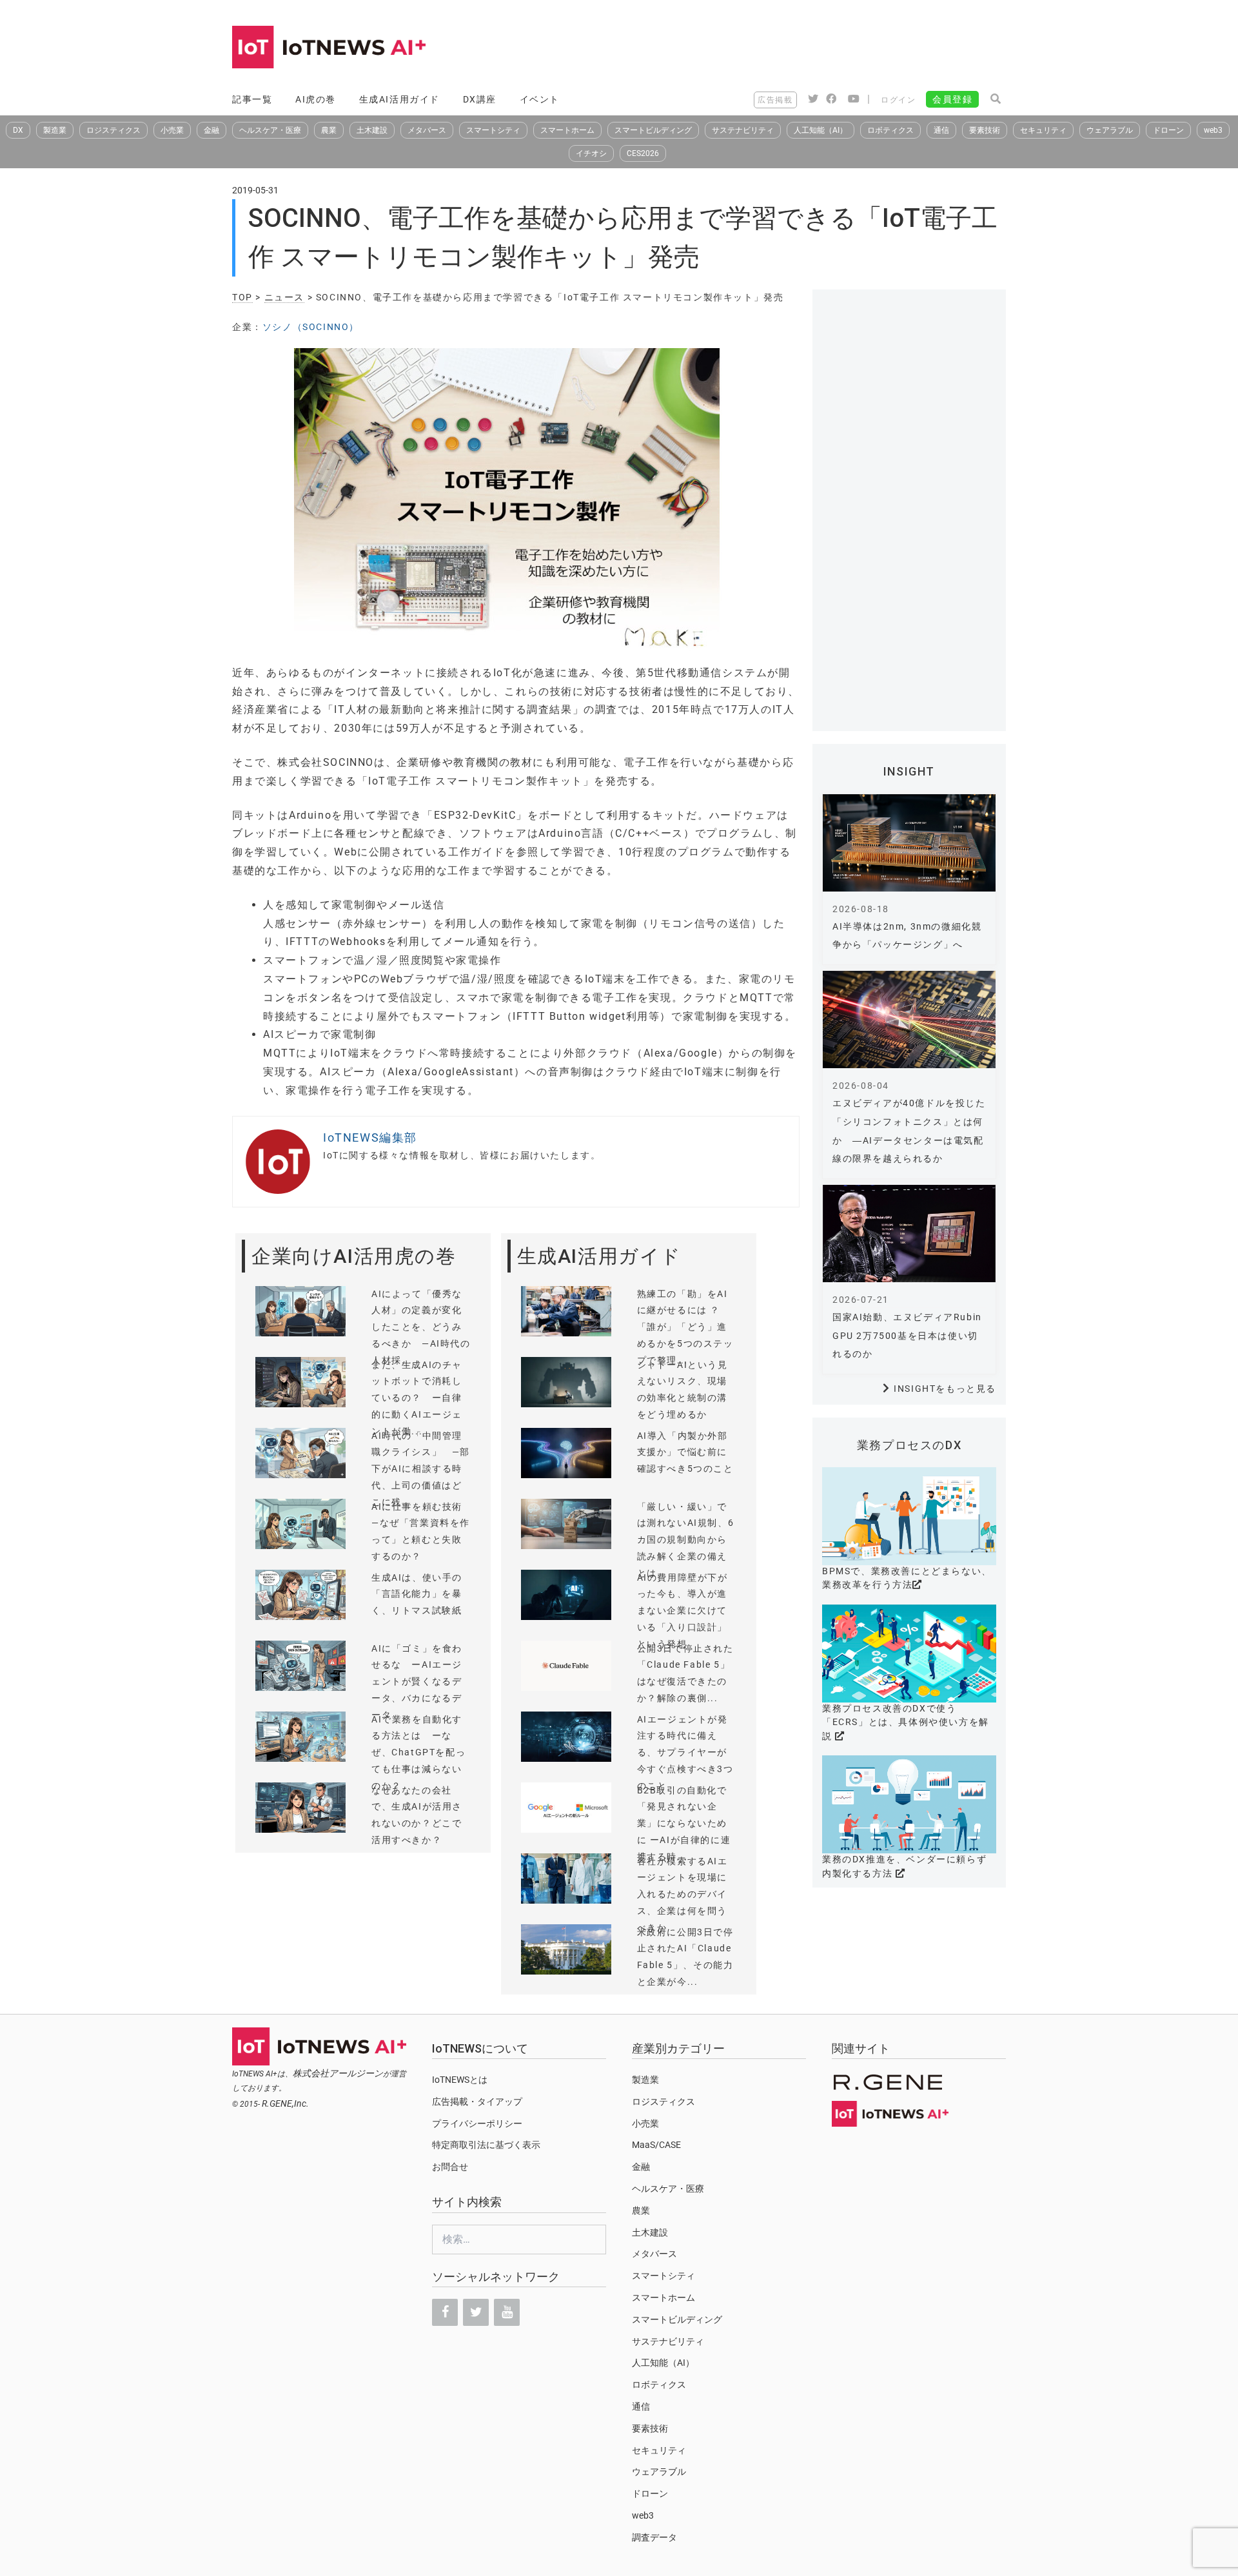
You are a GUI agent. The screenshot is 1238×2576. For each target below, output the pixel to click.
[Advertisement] (771, 48)
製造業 (55, 130)
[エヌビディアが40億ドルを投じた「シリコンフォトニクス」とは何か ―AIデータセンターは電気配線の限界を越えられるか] (909, 1020)
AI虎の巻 (316, 99)
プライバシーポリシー (477, 2123)
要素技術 (985, 130)
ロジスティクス (113, 130)
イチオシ (591, 153)
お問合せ (450, 2167)
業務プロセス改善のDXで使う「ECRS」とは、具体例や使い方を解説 (906, 1722)
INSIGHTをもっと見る (945, 1389)
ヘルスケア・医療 (270, 130)
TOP (242, 297)
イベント (540, 99)
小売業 (172, 130)
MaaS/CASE (656, 2145)
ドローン (1168, 130)
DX (18, 130)
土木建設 (372, 130)
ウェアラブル (1110, 130)
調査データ (654, 2537)
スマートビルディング (653, 130)
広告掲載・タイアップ (477, 2102)
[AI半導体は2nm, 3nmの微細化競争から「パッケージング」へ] (909, 843)
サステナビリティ (743, 130)
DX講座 (480, 99)
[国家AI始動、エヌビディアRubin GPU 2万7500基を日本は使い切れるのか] (909, 1234)
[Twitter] (476, 2312)
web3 (1213, 130)
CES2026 (643, 153)
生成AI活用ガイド (399, 99)
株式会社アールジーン (338, 2073)
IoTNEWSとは (460, 2080)
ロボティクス (890, 130)
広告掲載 (775, 100)
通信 (941, 130)
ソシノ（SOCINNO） (311, 327)
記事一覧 (252, 99)
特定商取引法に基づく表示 (486, 2145)
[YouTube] (507, 2312)
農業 (329, 130)
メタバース (427, 130)
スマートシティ (493, 130)
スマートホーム (567, 130)
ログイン (898, 100)
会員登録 (952, 99)
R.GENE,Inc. (285, 2103)
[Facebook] (445, 2312)
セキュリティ (1043, 130)
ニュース (284, 297)
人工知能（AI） (820, 130)
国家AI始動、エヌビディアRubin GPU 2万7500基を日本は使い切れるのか (907, 1336)
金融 (211, 130)
